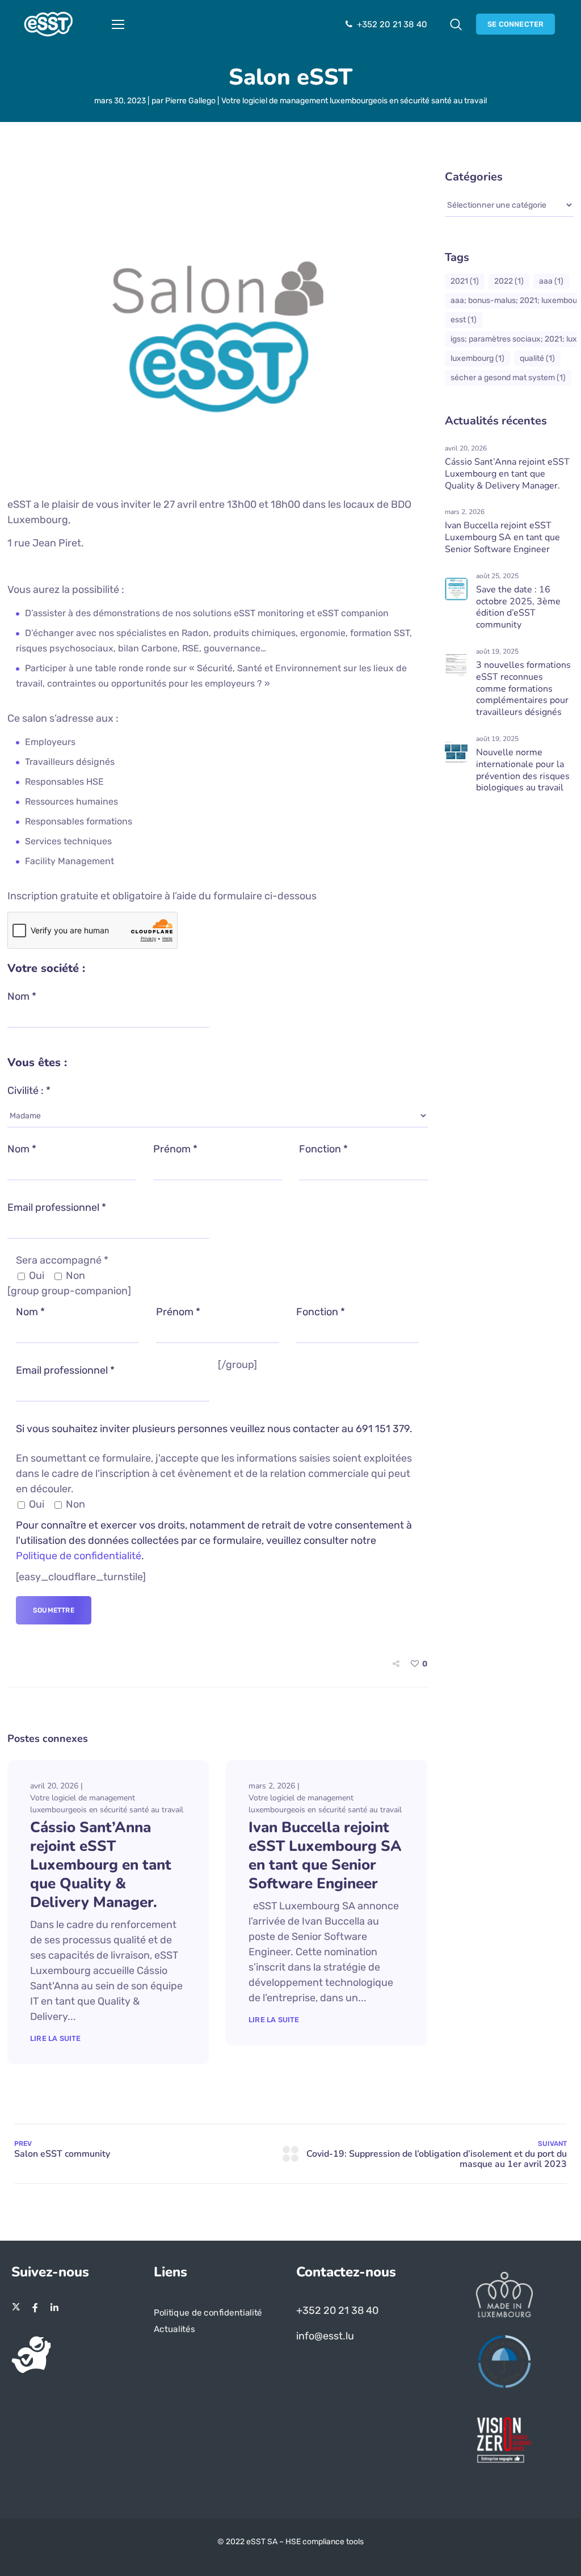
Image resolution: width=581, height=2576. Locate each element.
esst (464, 320)
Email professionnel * (57, 1207)
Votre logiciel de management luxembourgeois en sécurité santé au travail (354, 101)
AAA (551, 281)
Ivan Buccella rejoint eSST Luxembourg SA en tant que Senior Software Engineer (325, 1855)
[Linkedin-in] (54, 2308)
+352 (310, 2310)
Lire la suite (56, 2038)
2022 (509, 281)
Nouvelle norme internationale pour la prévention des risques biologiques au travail (523, 770)
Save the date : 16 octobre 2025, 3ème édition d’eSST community (518, 607)
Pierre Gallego (190, 101)
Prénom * (175, 1149)
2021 (465, 281)
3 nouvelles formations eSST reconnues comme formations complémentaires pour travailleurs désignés (523, 689)
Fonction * (323, 1149)
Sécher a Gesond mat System (508, 378)
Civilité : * (29, 1091)
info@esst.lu (325, 2336)
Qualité (537, 358)
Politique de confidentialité (79, 1556)
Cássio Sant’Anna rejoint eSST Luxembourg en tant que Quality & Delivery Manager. (101, 1865)
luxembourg (477, 358)
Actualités (174, 2329)
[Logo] (49, 24)
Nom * (22, 996)
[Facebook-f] (35, 2308)
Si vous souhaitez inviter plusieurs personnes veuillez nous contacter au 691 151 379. (214, 1429)
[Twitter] (16, 2308)
